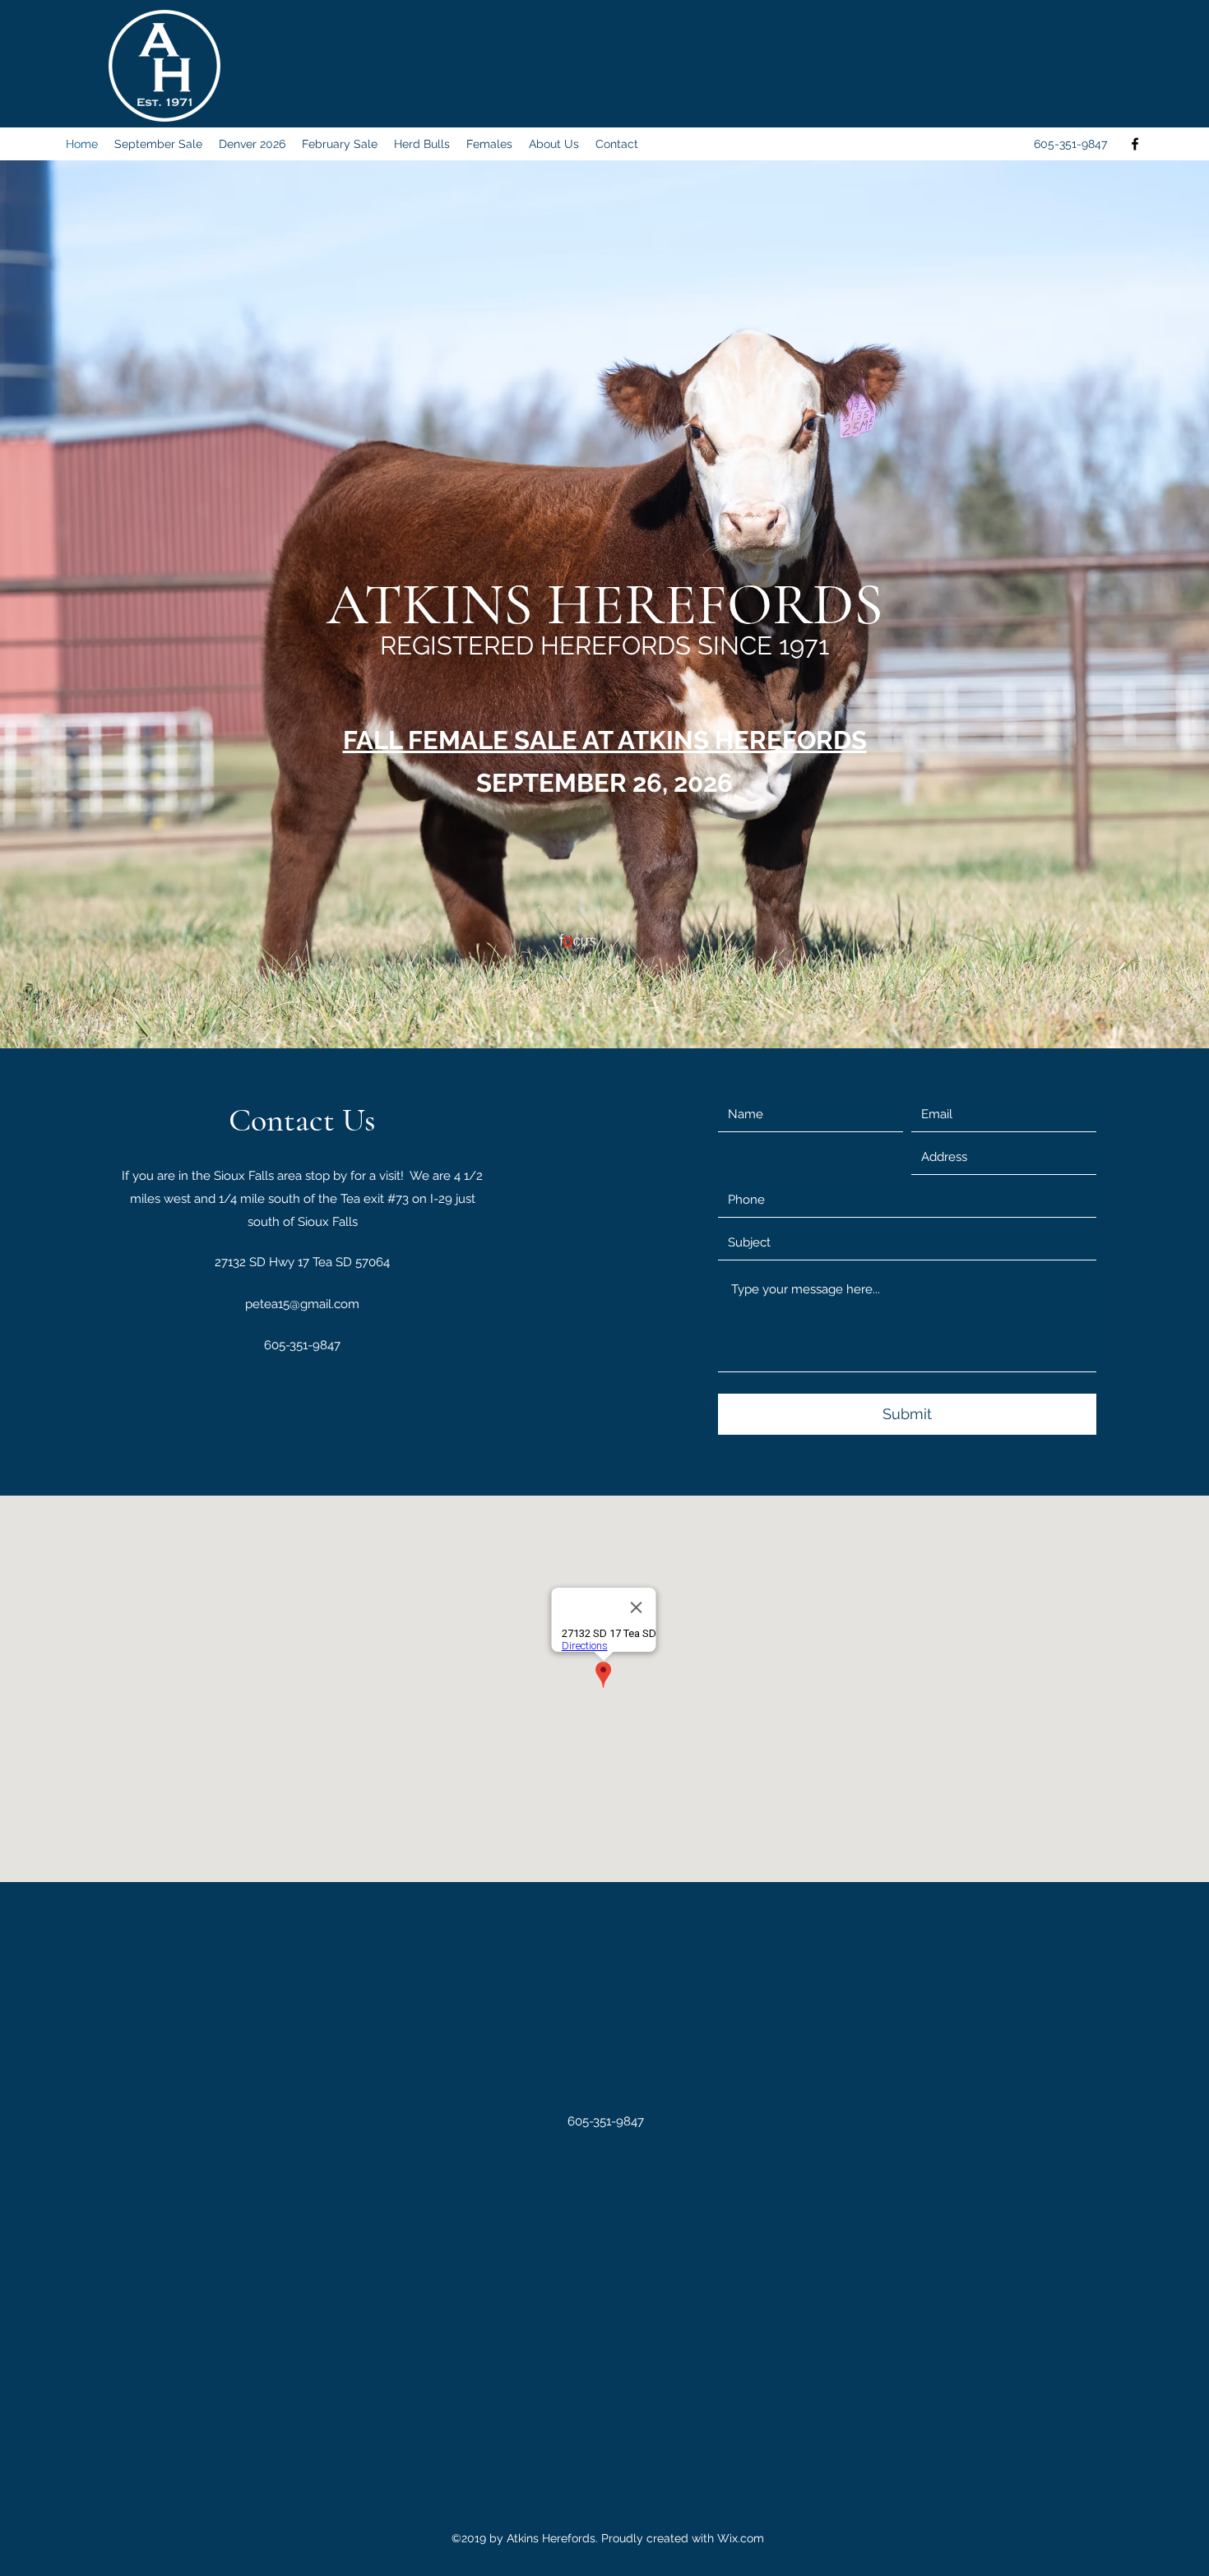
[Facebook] (1135, 144)
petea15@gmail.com (302, 1304)
